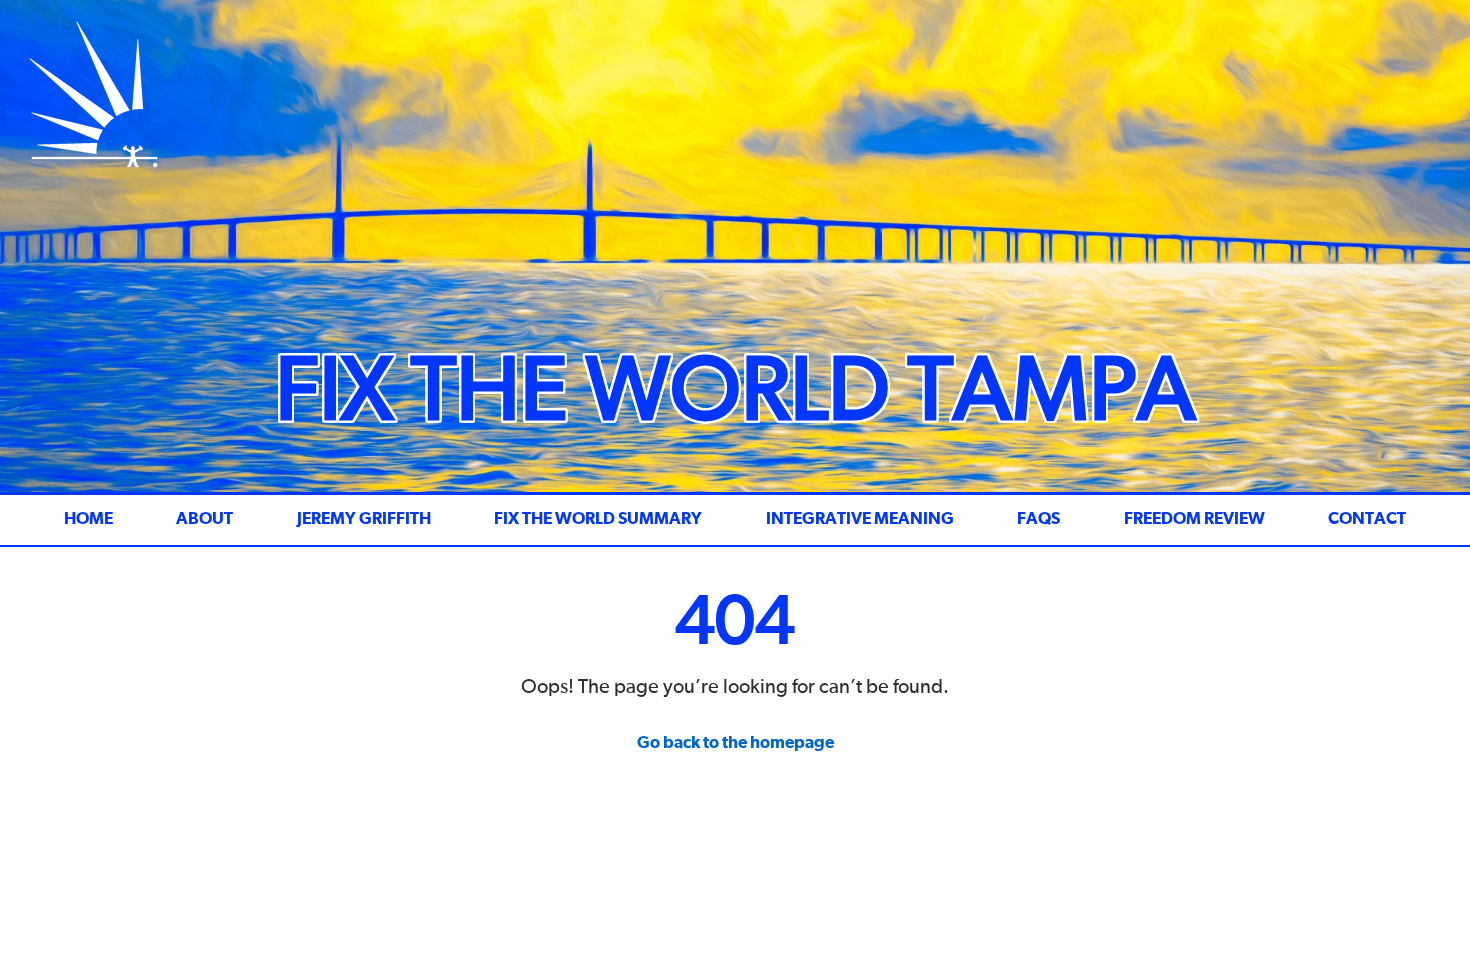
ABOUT (204, 519)
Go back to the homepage (735, 743)
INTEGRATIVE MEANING (860, 519)
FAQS (1038, 519)
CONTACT (1367, 519)
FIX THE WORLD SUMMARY (598, 519)
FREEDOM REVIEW (1194, 519)
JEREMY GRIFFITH (364, 519)
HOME (88, 519)
